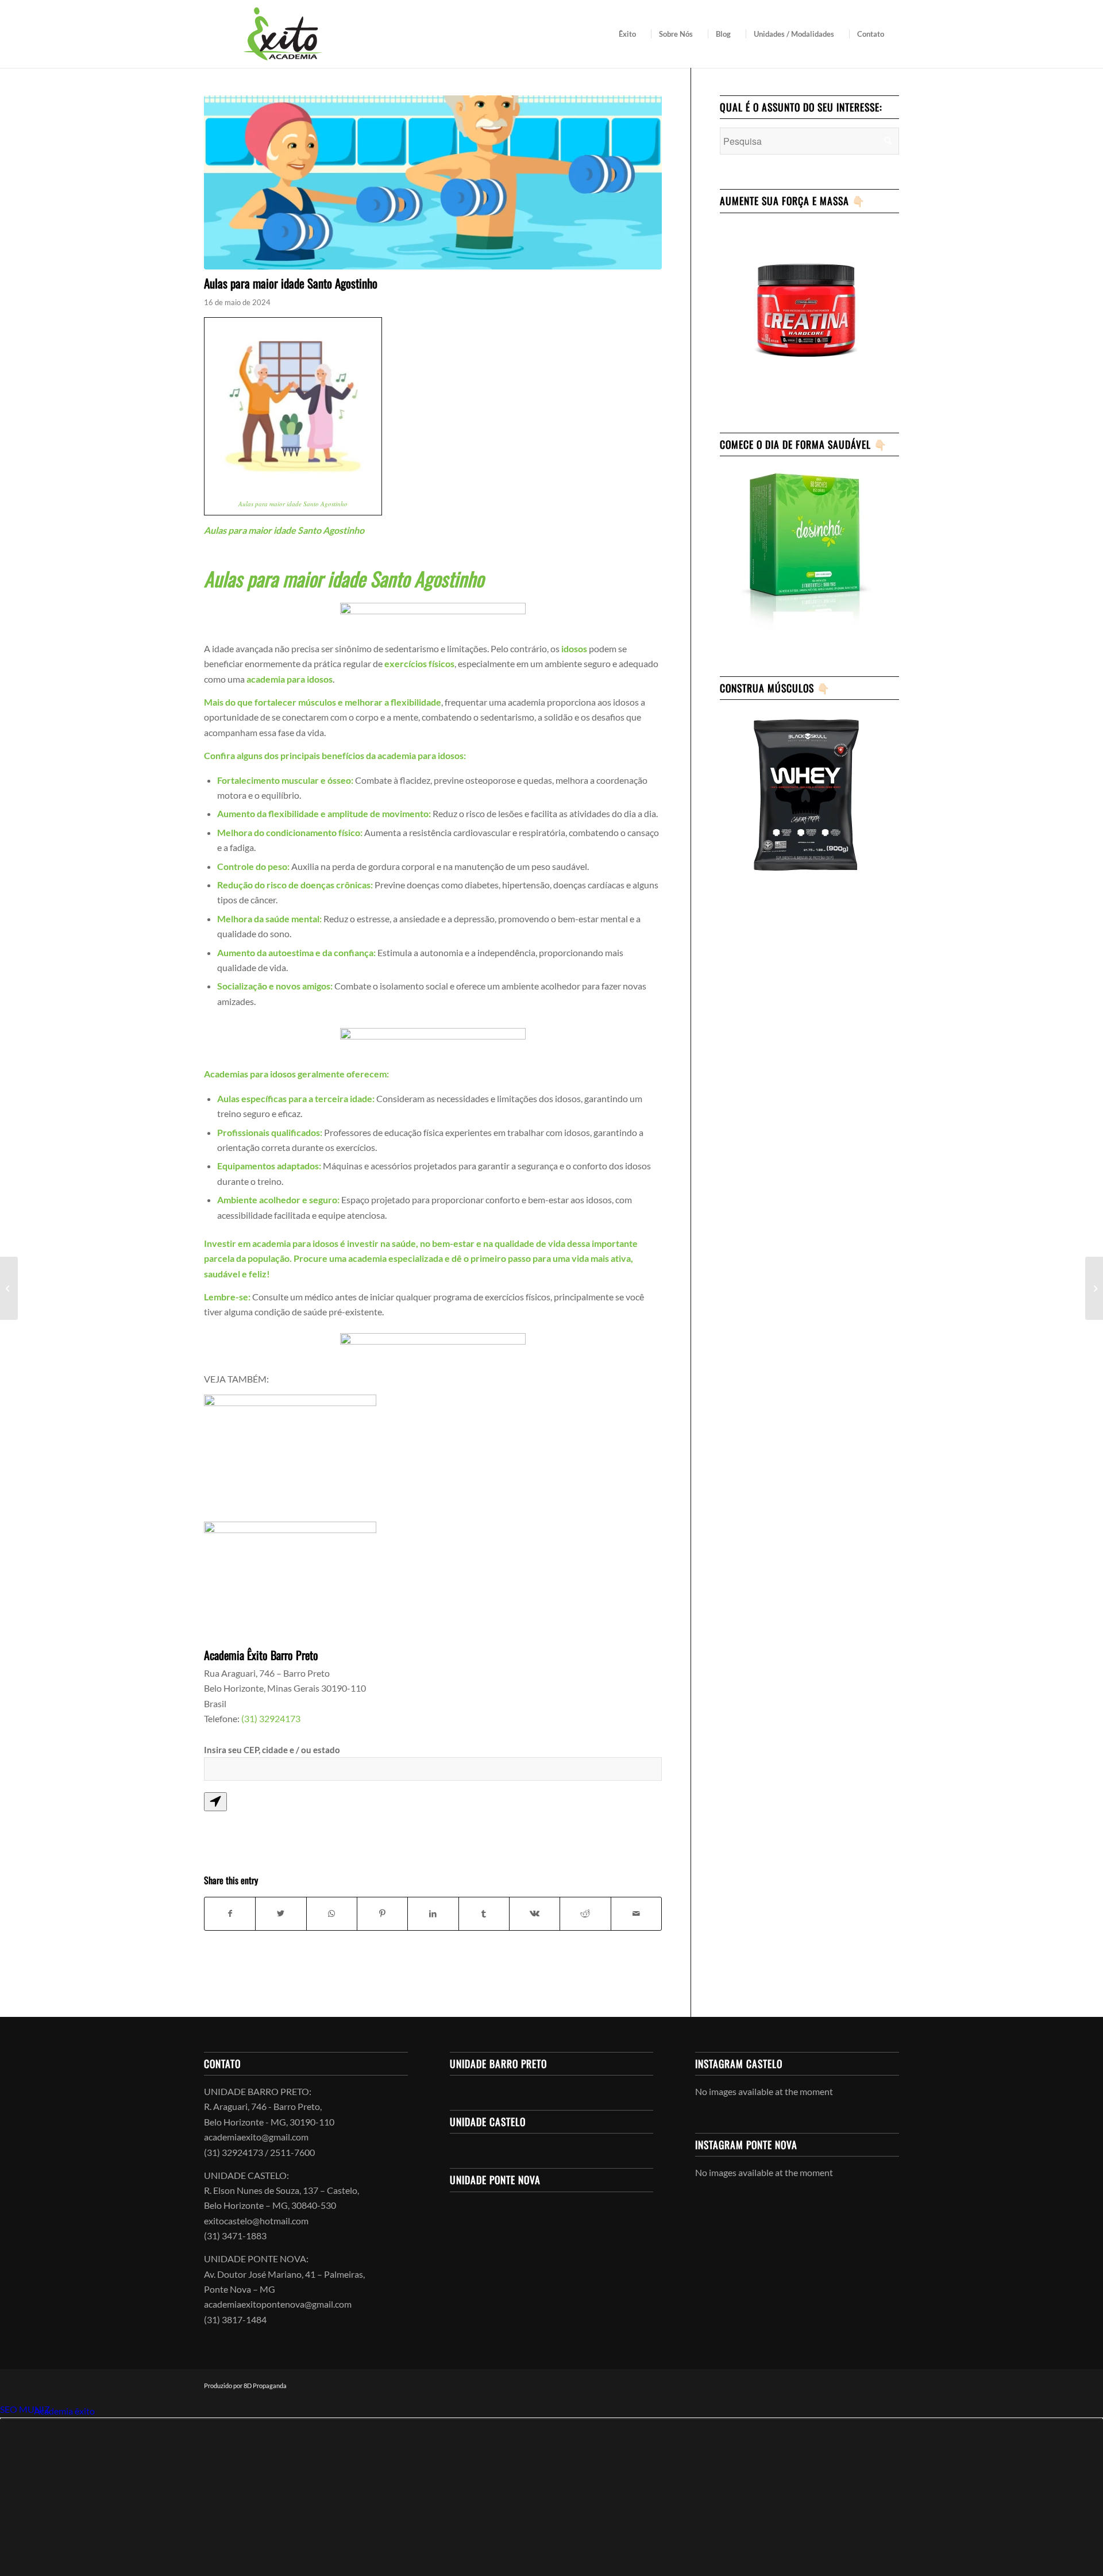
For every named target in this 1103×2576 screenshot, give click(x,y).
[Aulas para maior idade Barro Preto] (9, 1288)
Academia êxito (64, 2411)
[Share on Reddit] (585, 1913)
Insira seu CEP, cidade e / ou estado (272, 1750)
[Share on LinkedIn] (433, 1913)
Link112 (16, 2411)
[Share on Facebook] (230, 1913)
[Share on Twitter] (281, 1913)
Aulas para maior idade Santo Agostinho (293, 504)
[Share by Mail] (636, 1913)
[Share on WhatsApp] (332, 1913)
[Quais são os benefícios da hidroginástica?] (433, 182)
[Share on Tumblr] (484, 1913)
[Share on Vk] (535, 1913)
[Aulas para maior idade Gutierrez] (1094, 1288)
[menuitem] (631, 34)
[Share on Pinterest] (382, 1913)
